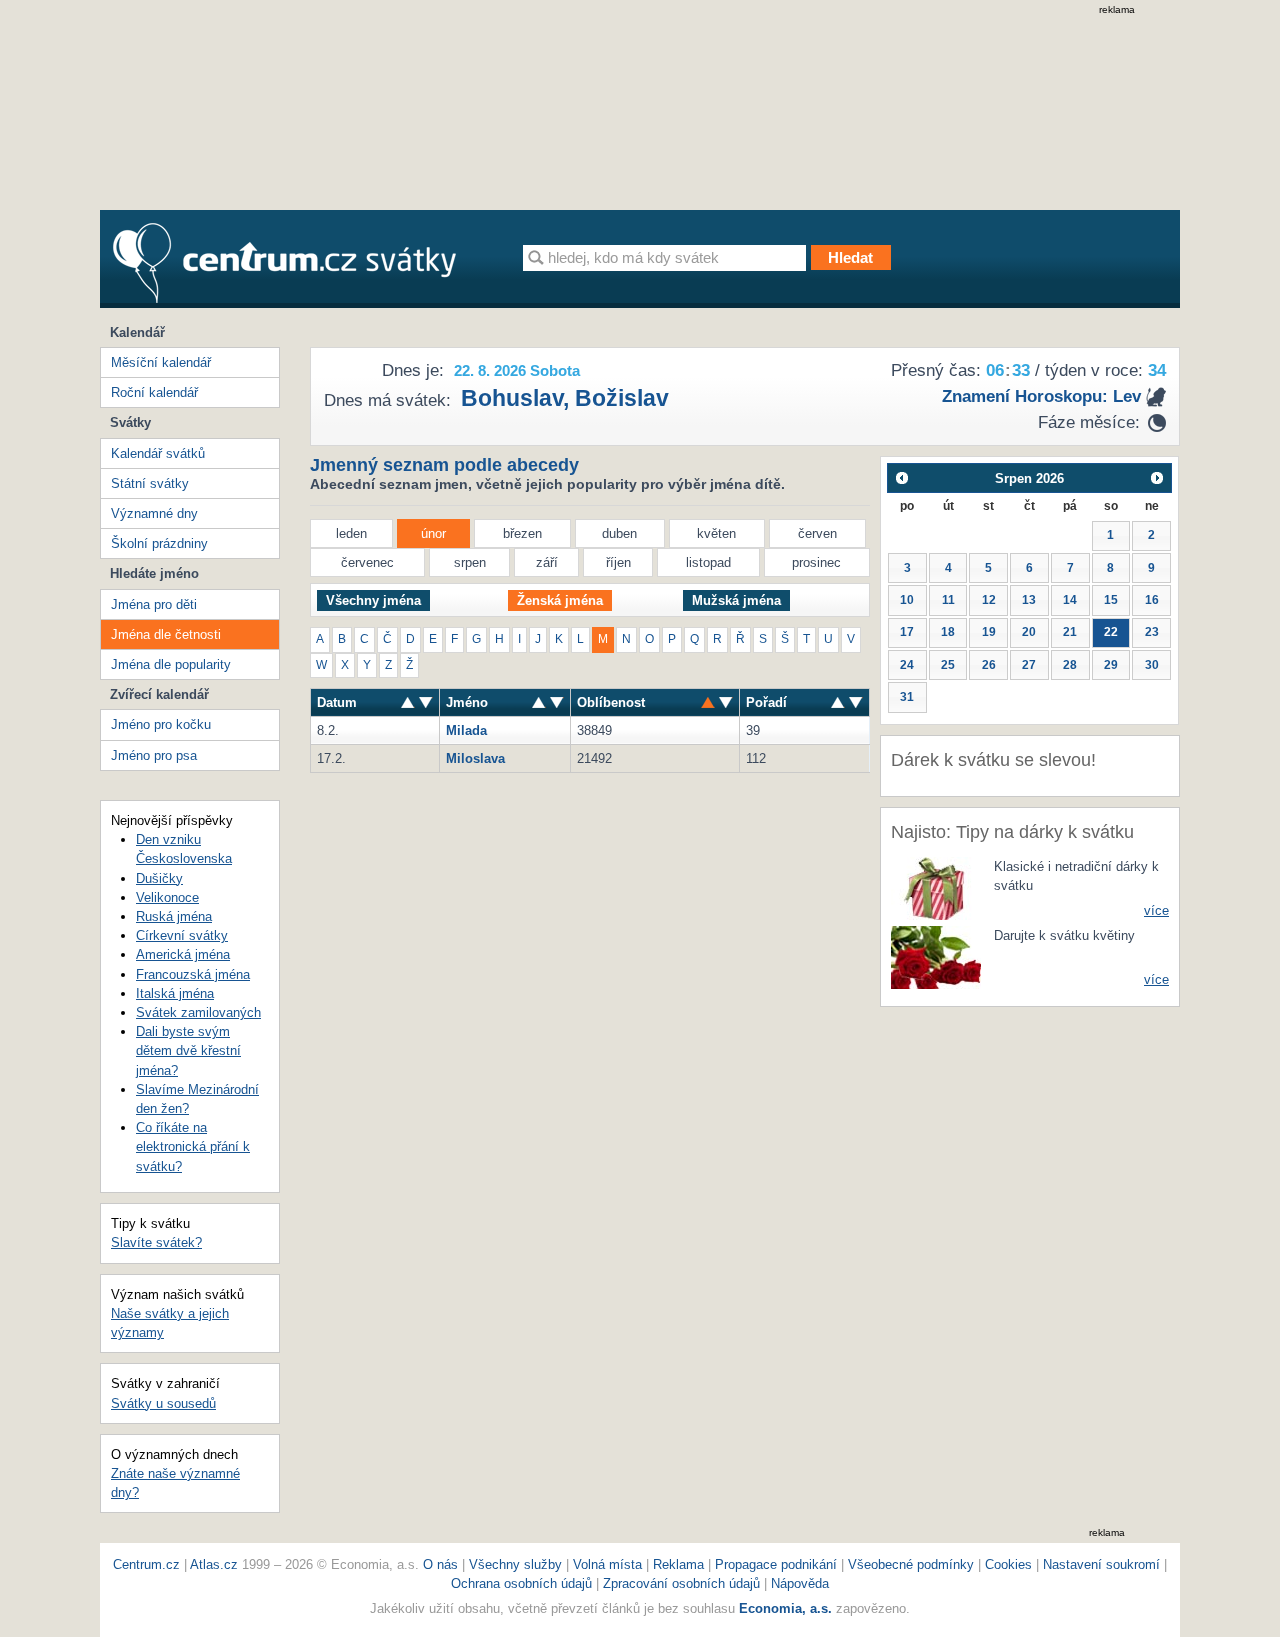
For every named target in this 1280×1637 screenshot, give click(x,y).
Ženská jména (560, 600)
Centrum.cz (146, 1564)
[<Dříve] (901, 477)
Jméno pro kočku (161, 724)
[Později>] (1157, 477)
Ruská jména (174, 916)
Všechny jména (373, 600)
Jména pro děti (154, 604)
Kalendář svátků (158, 453)
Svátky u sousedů (163, 1403)
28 (1070, 665)
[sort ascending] (426, 702)
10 (907, 600)
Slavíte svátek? (156, 1242)
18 (948, 632)
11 (948, 600)
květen (716, 533)
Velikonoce (167, 897)
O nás (440, 1564)
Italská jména (175, 993)
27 (1029, 665)
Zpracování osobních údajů (681, 1583)
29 (1111, 665)
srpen (470, 562)
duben (619, 533)
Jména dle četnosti (166, 634)
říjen (618, 562)
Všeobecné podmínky (911, 1564)
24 (907, 665)
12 (989, 600)
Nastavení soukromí (1101, 1564)
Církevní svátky (182, 935)
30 (1152, 665)
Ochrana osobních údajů (521, 1583)
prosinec (816, 562)
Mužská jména (736, 600)
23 (1152, 632)
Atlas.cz (214, 1564)
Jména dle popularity (171, 664)
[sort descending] (408, 702)
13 (1029, 600)
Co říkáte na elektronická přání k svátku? (193, 1146)
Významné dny (154, 513)
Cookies (1008, 1564)
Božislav (622, 398)
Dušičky (159, 878)
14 (1070, 600)
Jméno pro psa (154, 755)
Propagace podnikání (776, 1564)
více (1156, 910)
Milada (466, 730)
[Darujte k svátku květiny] (936, 956)
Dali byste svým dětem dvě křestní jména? (188, 1050)
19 (989, 632)
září (547, 562)
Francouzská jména (193, 974)
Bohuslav (512, 398)
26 (989, 665)
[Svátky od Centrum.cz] (284, 263)
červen (817, 533)
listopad (708, 562)
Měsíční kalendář (161, 362)
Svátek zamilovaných (198, 1012)
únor (433, 533)
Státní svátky (150, 483)
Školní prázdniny (159, 543)
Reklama (680, 1564)
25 (948, 665)
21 (1070, 632)
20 (1029, 632)
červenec (367, 562)
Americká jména (183, 954)
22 (1111, 632)
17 (907, 632)
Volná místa (607, 1564)
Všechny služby (517, 1564)
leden (351, 533)
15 (1111, 600)
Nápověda (800, 1583)
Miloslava (475, 758)
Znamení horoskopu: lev (1041, 396)
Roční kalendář (154, 392)
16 (1152, 600)
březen (522, 533)
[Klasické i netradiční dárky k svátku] (936, 887)
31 (907, 697)
